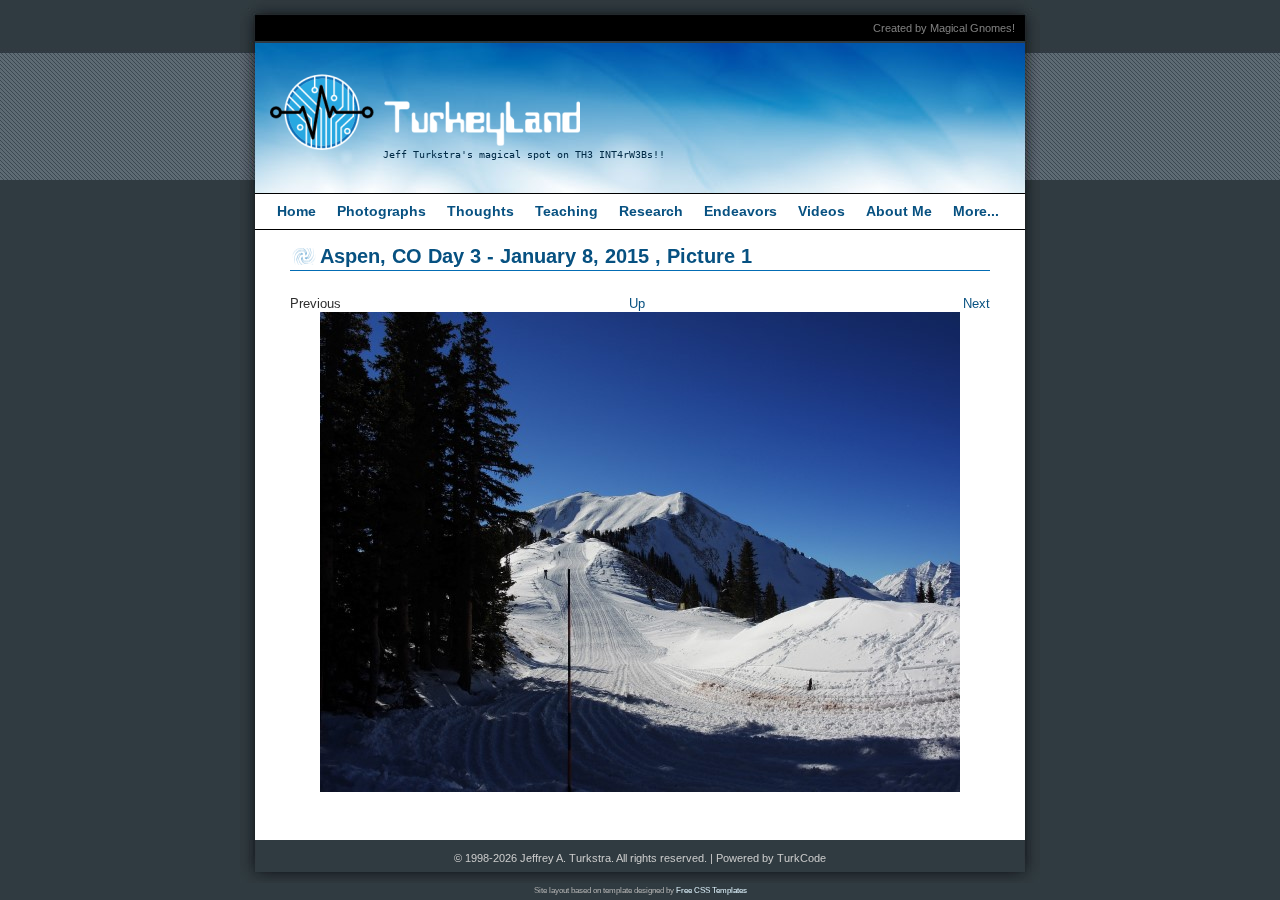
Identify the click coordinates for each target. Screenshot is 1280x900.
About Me (899, 211)
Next (976, 303)
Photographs (381, 211)
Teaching (566, 211)
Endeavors (740, 211)
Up (637, 303)
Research (651, 211)
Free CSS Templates (711, 890)
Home (296, 211)
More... (976, 211)
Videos (821, 211)
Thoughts (480, 211)
